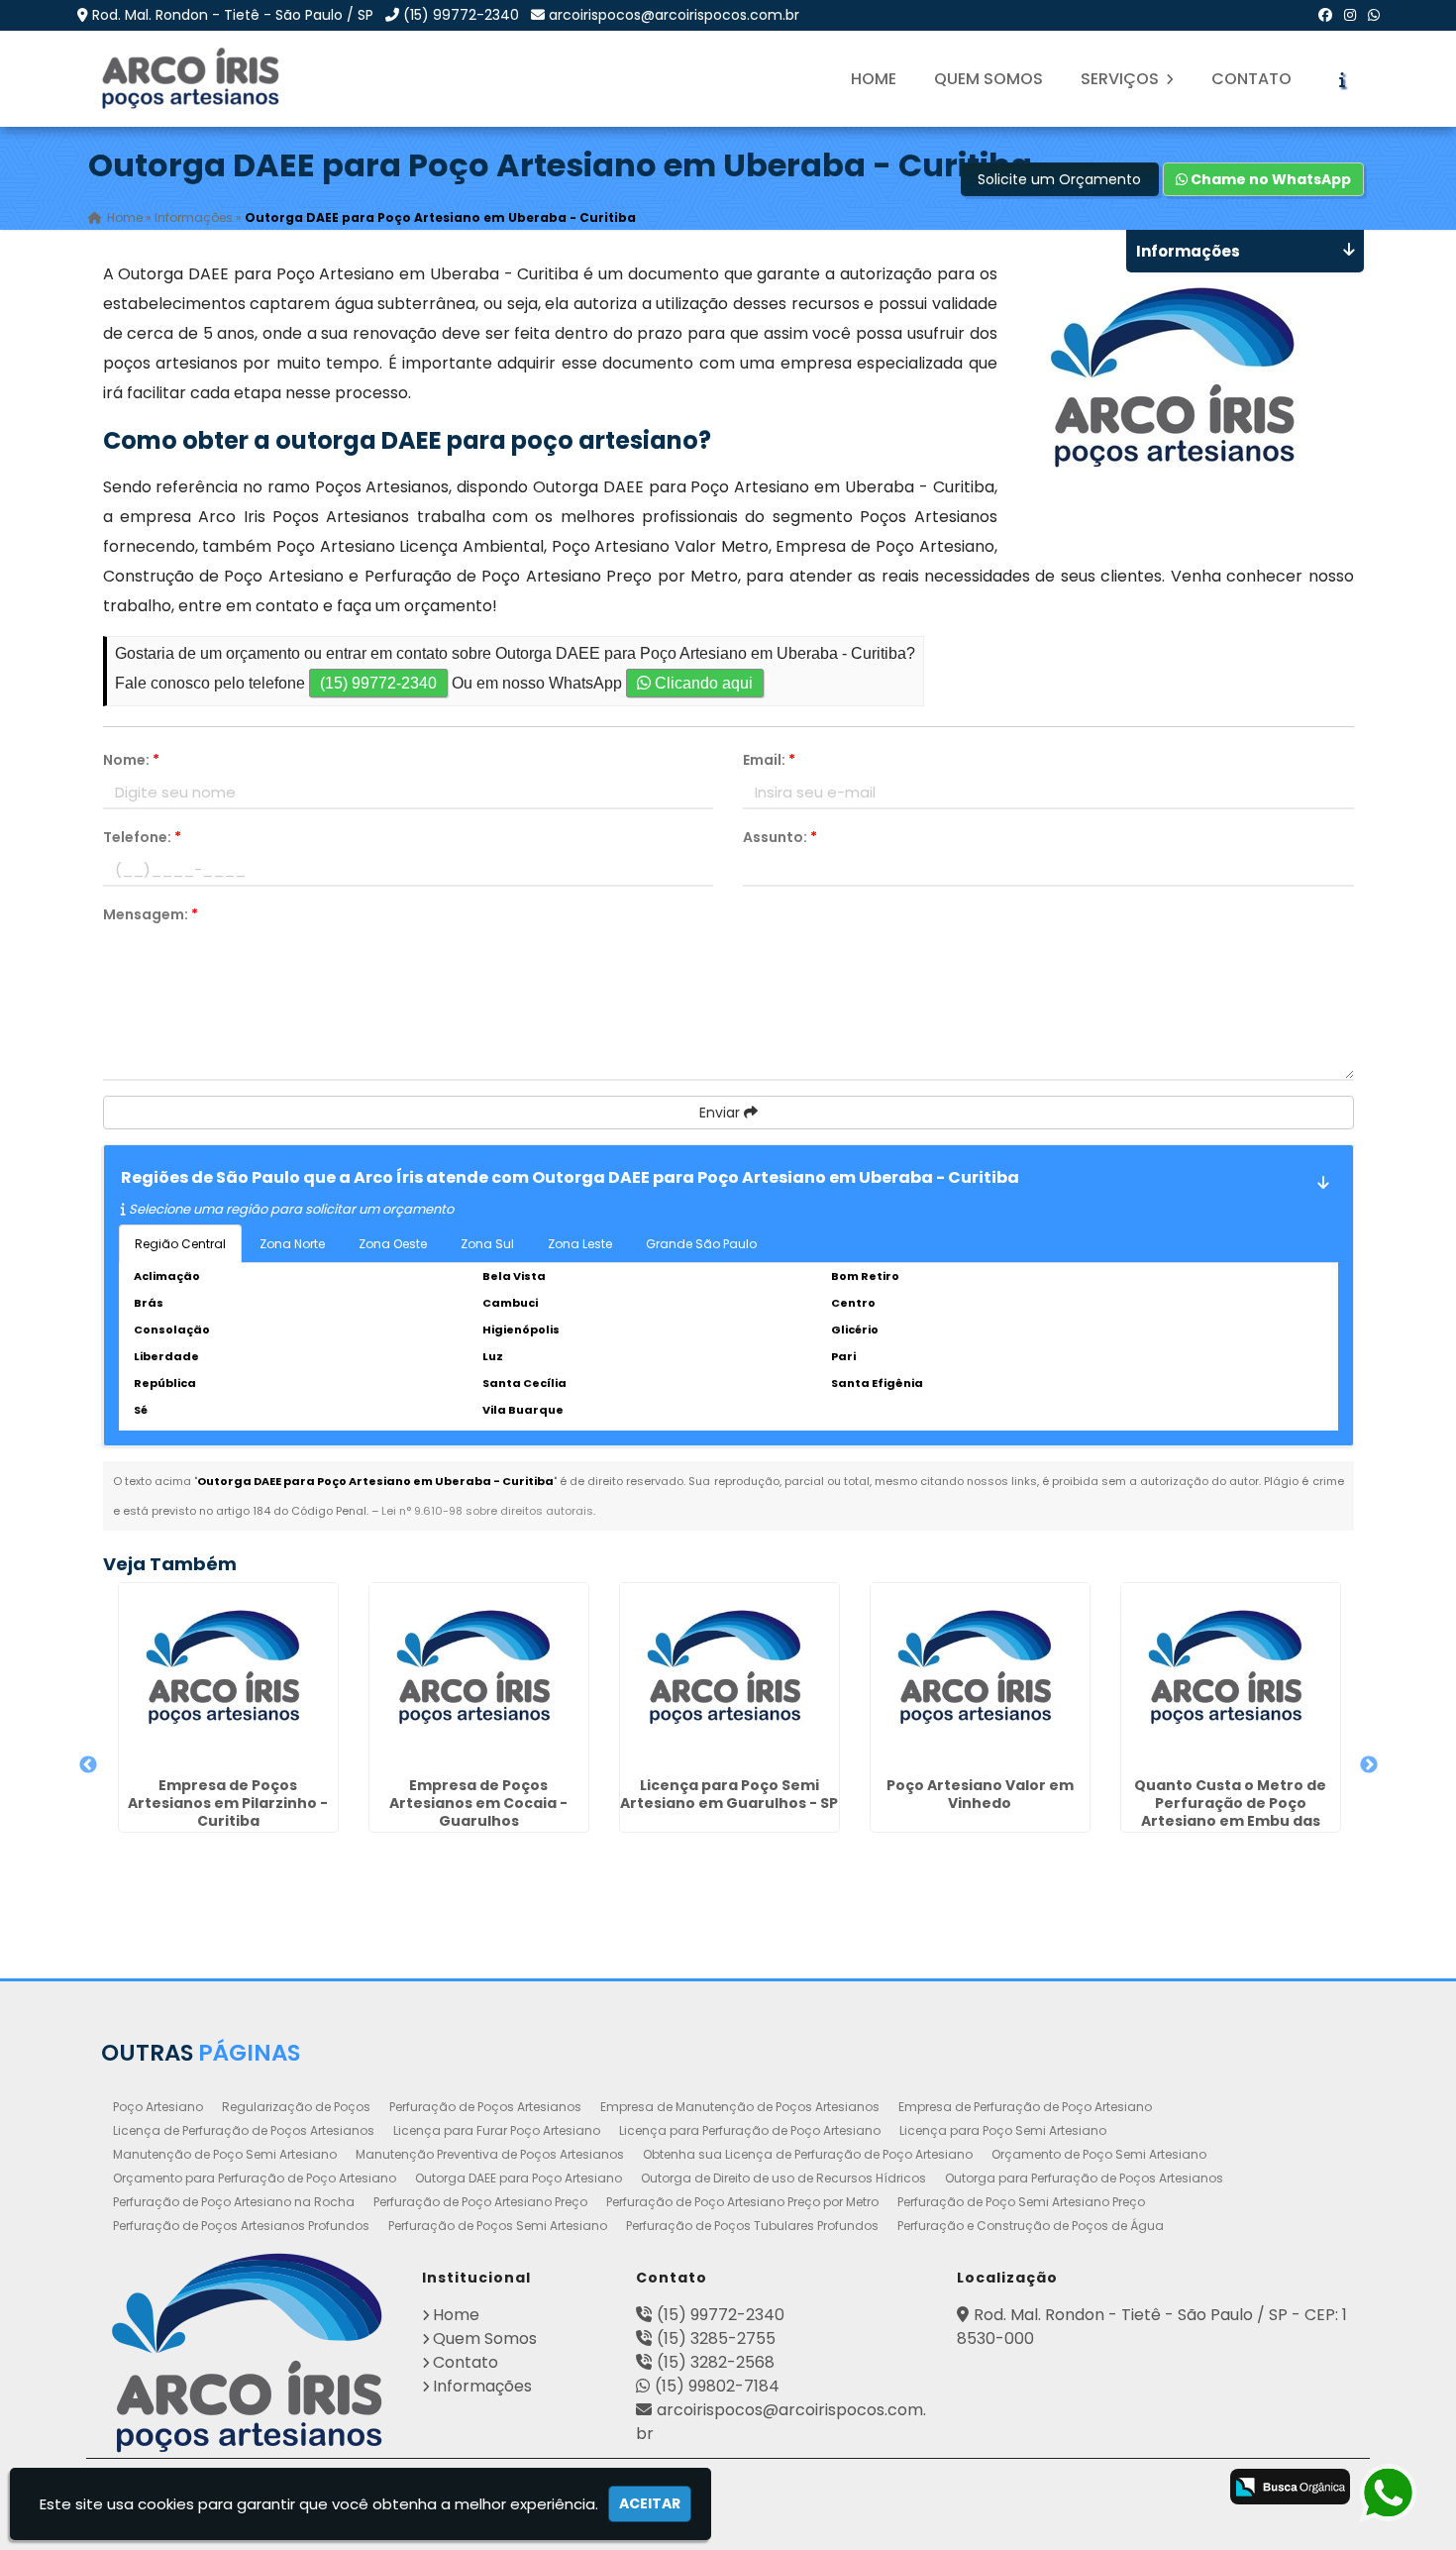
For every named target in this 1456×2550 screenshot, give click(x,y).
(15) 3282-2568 (716, 2362)
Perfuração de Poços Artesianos (485, 2107)
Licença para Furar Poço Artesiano (497, 2130)
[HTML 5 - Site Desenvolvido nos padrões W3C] (1033, 2489)
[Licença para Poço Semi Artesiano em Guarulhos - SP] (729, 1676)
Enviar (722, 1113)
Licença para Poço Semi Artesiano (1003, 2130)
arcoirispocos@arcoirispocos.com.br (674, 15)
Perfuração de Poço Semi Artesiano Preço (1021, 2202)
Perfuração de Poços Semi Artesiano (498, 2226)
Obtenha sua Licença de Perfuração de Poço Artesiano (808, 2154)
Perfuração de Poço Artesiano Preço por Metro (742, 2202)
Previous (88, 1765)
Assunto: (780, 837)
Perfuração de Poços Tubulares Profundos (752, 2226)
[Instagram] (1350, 15)
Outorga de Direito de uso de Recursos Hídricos (783, 2178)
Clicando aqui (702, 683)
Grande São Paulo (701, 1244)
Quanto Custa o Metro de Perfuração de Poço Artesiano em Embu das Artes (1230, 1812)
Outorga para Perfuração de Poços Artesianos (1084, 2178)
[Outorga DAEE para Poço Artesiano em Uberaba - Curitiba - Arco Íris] (192, 79)
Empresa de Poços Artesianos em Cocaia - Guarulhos (478, 1803)
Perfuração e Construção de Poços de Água (1031, 2226)
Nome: (131, 760)
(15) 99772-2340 (461, 15)
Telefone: (142, 837)
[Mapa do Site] (976, 2484)
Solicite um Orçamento (1059, 179)
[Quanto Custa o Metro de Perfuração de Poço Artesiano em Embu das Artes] (1231, 1676)
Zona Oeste (393, 1244)
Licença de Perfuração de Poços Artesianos (244, 2130)
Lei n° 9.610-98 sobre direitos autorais (487, 1511)
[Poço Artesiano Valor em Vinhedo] (980, 1676)
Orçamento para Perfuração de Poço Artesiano (255, 2178)
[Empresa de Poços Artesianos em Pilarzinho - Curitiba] (228, 1676)
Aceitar (650, 2503)
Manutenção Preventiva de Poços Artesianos (490, 2154)
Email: (769, 760)
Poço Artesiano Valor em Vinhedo (980, 1794)
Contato (1251, 79)
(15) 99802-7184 (717, 2386)
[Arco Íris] (247, 2353)
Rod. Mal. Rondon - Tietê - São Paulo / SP (233, 15)
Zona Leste (580, 1244)
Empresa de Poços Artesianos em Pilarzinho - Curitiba (228, 1803)
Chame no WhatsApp (1269, 179)
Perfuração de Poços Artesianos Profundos (241, 2226)
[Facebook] (1325, 15)
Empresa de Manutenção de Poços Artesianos (740, 2107)
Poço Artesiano (158, 2107)
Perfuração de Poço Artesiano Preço (480, 2202)
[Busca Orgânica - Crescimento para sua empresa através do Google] (1290, 2485)
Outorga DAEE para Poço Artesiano (519, 2178)
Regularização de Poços (296, 2107)
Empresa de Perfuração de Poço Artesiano (1025, 2107)
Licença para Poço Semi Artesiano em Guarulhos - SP (729, 1794)
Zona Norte (292, 1244)
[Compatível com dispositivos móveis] (1189, 2489)
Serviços (1122, 79)
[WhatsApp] (1374, 15)
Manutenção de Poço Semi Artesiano (225, 2154)
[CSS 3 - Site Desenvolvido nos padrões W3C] (1111, 2489)
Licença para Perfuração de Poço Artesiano (750, 2130)
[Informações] (1342, 79)
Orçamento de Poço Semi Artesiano (1099, 2154)
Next (1369, 1765)
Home (874, 79)
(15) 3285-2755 (716, 2338)
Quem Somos (988, 79)
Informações (482, 2386)
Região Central (180, 1244)
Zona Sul (487, 1244)
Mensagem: (151, 914)
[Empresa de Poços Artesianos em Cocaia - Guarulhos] (479, 1676)
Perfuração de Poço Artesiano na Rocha (234, 2202)
